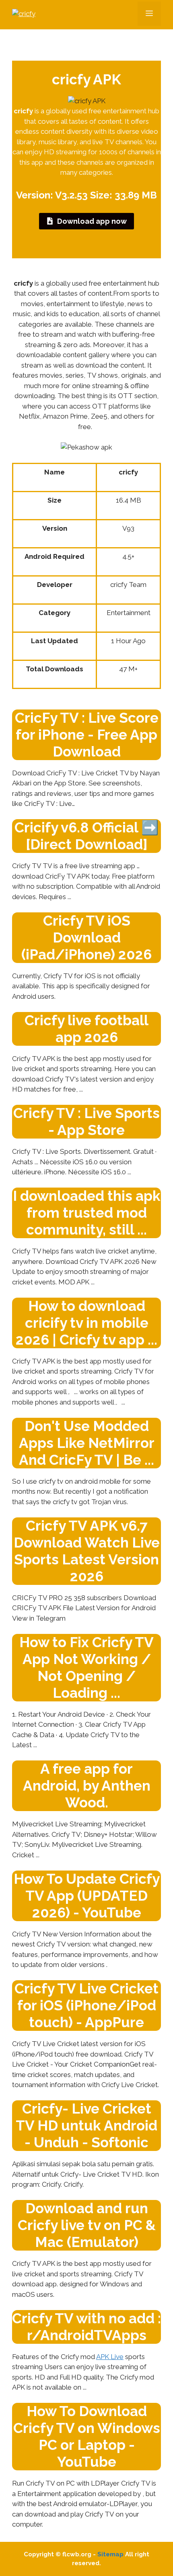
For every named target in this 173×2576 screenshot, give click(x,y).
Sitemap (110, 2554)
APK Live (110, 2357)
